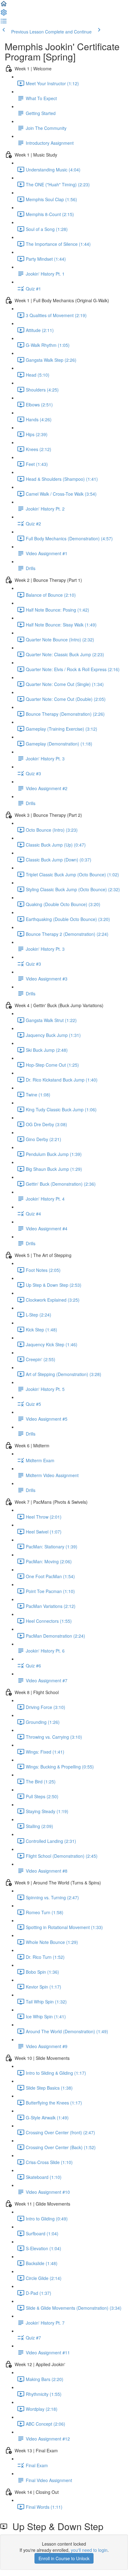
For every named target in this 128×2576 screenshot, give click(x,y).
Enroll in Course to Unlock (64, 2558)
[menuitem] (4, 14)
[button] (4, 6)
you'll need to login (89, 2550)
